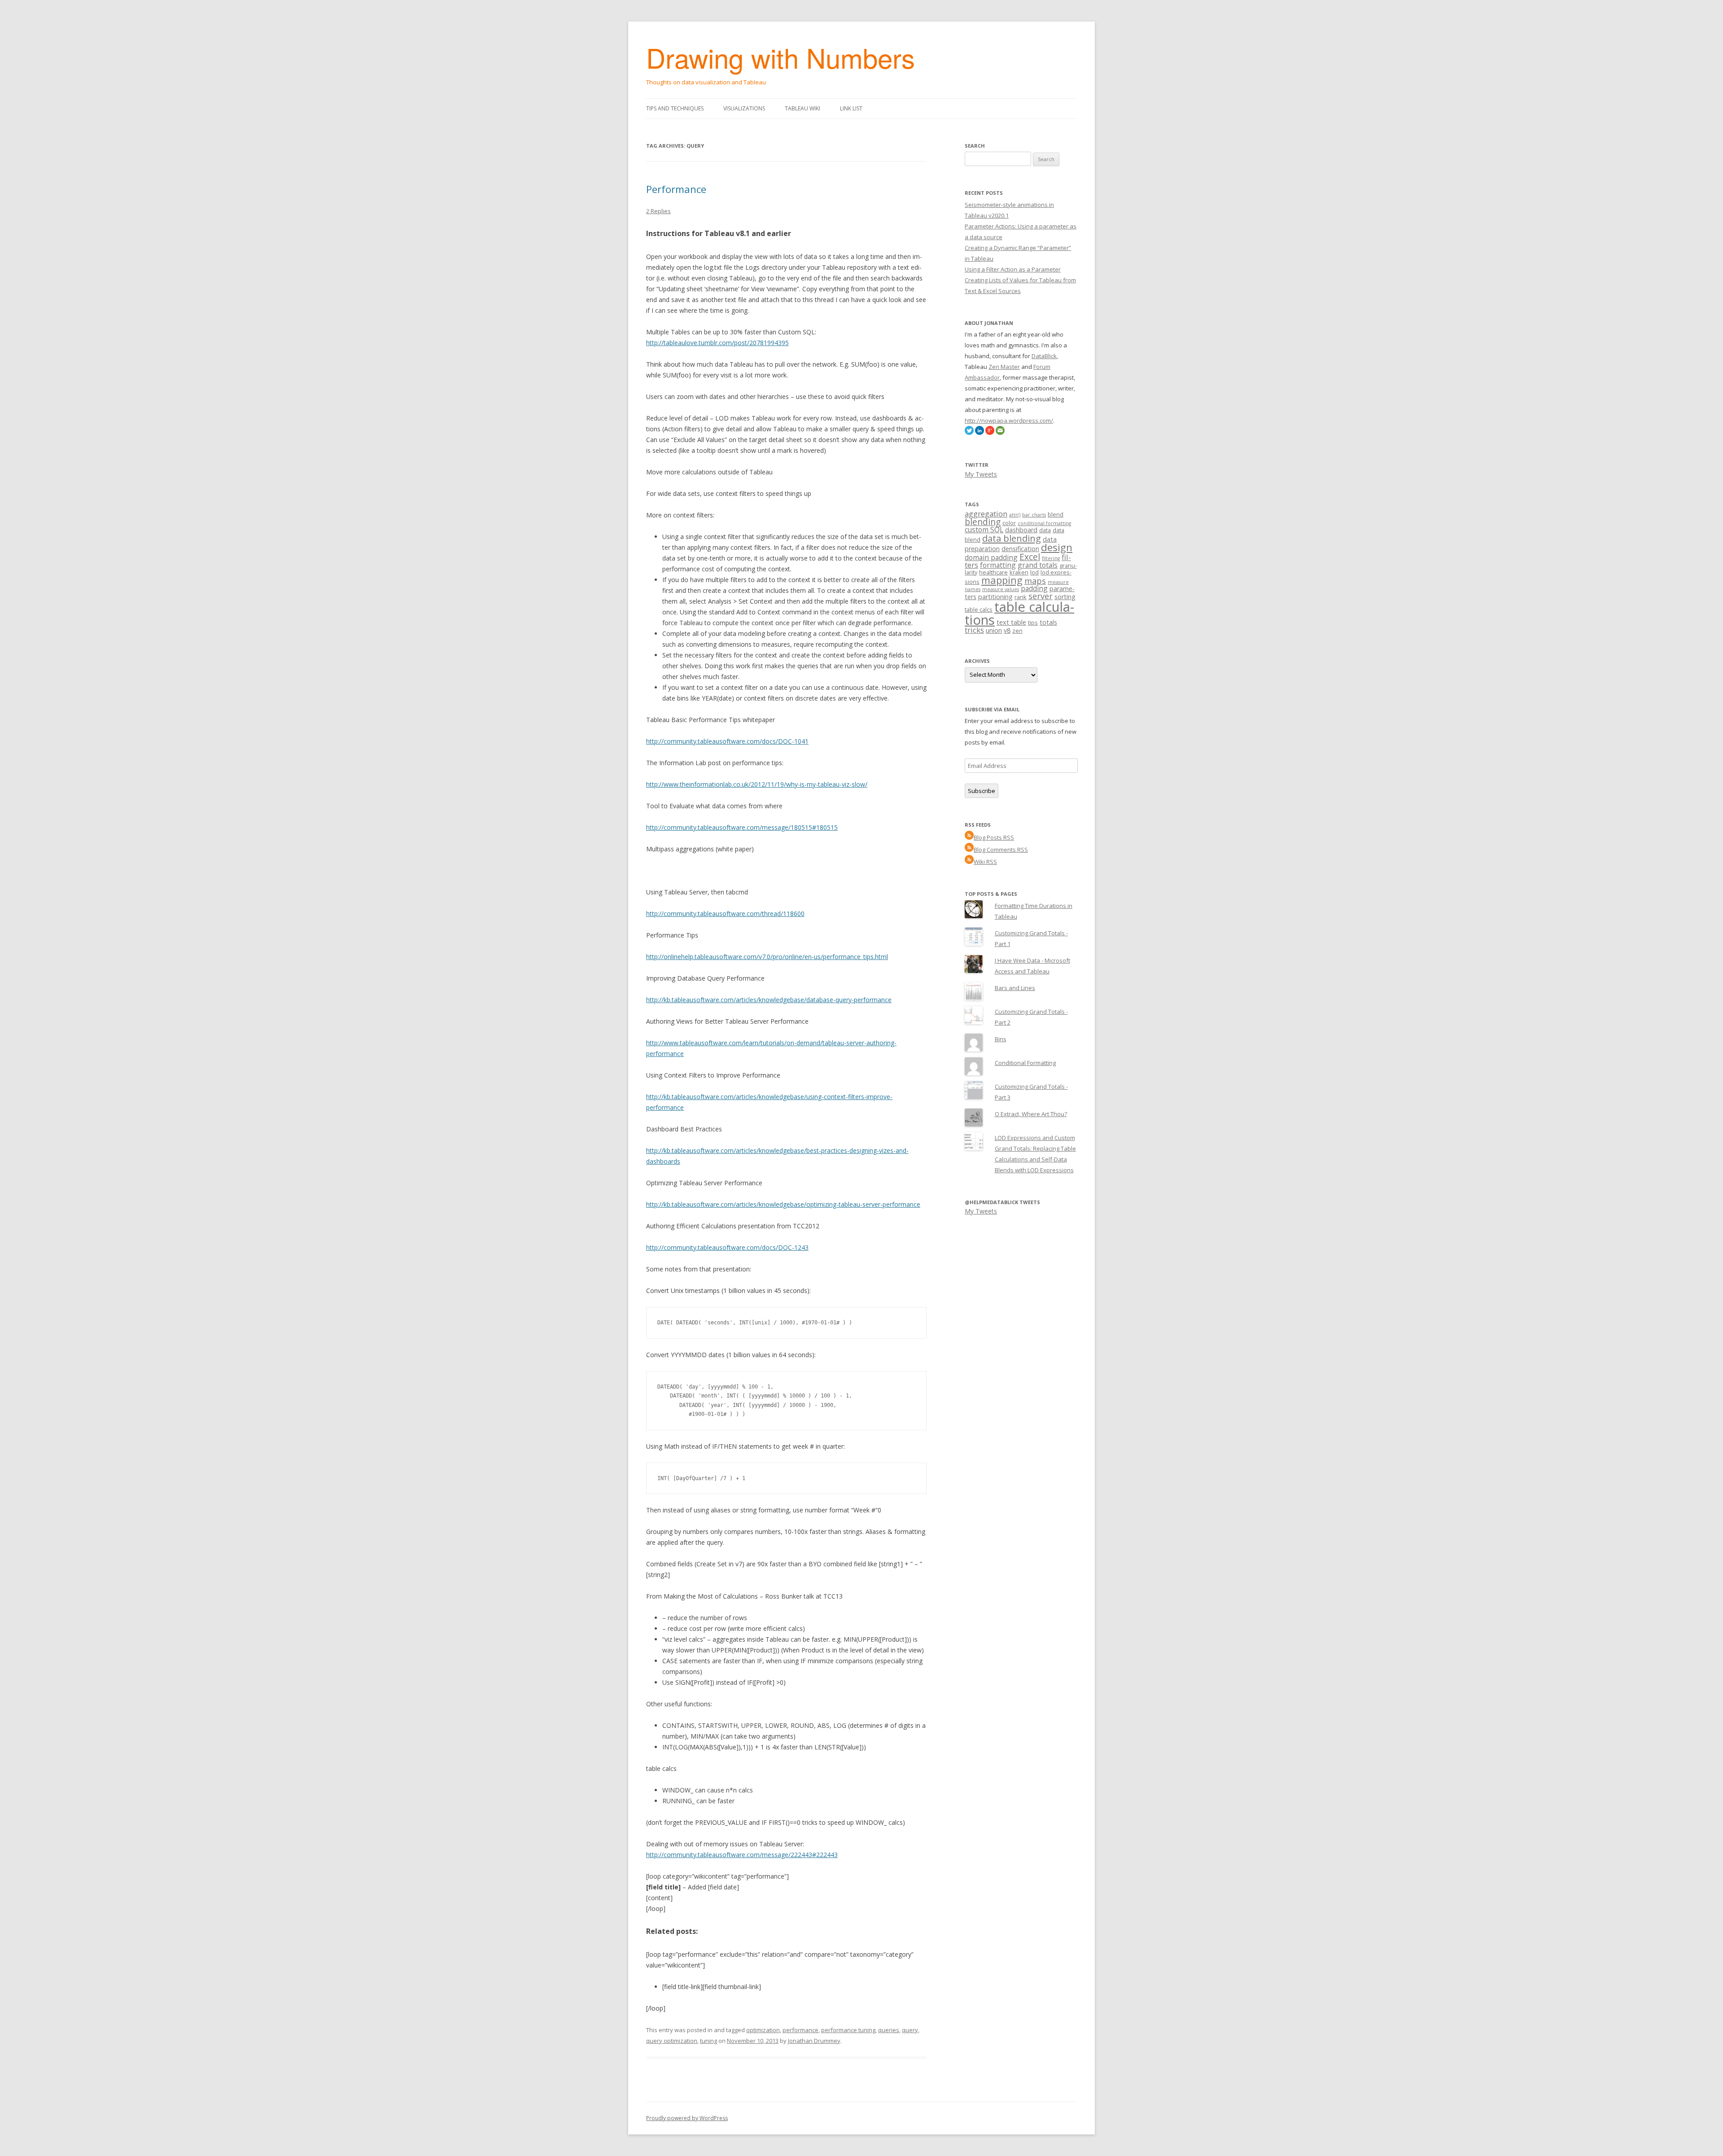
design (1057, 547)
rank (1021, 597)
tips (1033, 622)
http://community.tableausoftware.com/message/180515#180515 (742, 827)
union (994, 630)
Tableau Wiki (802, 108)
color (1009, 523)
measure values (1001, 589)
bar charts (1034, 515)
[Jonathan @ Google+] (990, 433)
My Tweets (981, 474)
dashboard (1021, 530)
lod (1034, 572)
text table (1011, 622)
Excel (1030, 557)
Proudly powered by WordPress (687, 2118)
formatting (998, 565)
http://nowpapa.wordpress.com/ (1009, 421)
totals (1048, 622)
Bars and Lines (1015, 988)
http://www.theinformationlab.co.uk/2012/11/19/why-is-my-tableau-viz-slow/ (757, 784)
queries (889, 2030)
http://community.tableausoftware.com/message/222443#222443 (742, 1855)
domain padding (991, 557)
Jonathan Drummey (814, 2041)
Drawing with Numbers (781, 57)
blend (1056, 514)
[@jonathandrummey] (969, 433)
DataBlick (1044, 356)
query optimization (672, 2041)
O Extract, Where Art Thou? (1031, 1114)
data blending (1012, 538)
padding (1034, 588)
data (1045, 530)
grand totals (1038, 565)
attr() (1015, 515)
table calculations (1019, 613)
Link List (851, 108)
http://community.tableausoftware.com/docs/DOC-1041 (727, 741)
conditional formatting (1044, 523)
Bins (1001, 1039)
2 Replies (658, 211)
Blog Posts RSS (994, 837)
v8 (1007, 630)
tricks (974, 630)
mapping (1002, 580)
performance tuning (848, 2030)
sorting (1065, 597)
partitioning (995, 597)
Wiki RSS (985, 862)
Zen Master (1004, 367)
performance (800, 2030)
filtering (1051, 558)
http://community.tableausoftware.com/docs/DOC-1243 (727, 1247)
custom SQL (984, 530)
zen (1017, 631)
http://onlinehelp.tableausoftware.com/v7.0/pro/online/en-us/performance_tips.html (767, 957)
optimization (763, 2030)
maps (1035, 581)
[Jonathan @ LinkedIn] (980, 433)
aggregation (986, 514)
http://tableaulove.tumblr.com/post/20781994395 (717, 343)
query (910, 2030)
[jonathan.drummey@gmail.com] (1000, 433)
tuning (708, 2041)
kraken (1019, 572)
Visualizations (744, 108)
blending (983, 522)
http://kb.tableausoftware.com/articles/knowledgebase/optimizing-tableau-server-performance (783, 1204)
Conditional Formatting (1025, 1063)
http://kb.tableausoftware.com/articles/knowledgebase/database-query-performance (769, 1000)
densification (1020, 549)
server (1041, 596)
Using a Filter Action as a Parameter (1013, 269)
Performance (676, 189)
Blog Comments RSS (1001, 850)
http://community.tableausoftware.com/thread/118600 (725, 914)
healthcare (993, 572)
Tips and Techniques (675, 108)
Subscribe (982, 791)
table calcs (979, 609)
